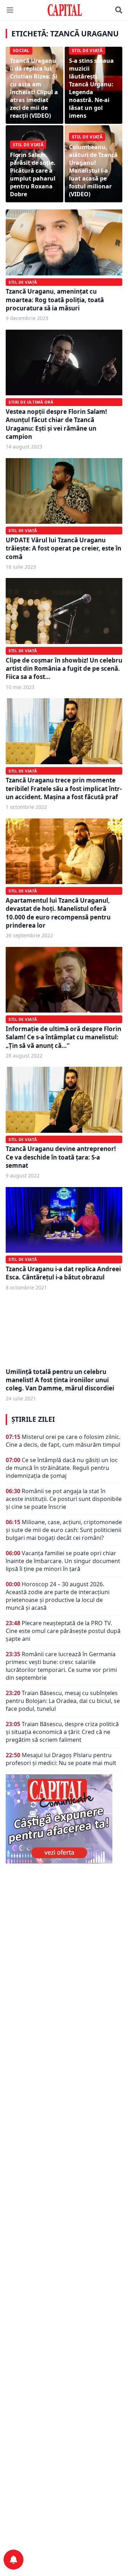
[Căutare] (119, 10)
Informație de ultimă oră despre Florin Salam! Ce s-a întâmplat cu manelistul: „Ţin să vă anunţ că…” (63, 1037)
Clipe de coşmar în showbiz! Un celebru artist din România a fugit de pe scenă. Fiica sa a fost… (64, 669)
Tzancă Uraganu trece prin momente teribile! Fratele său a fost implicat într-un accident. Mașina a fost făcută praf (64, 788)
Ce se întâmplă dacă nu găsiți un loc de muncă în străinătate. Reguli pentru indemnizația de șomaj (62, 1468)
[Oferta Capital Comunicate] (64, 1819)
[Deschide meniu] (10, 10)
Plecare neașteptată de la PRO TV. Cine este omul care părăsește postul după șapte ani (63, 1631)
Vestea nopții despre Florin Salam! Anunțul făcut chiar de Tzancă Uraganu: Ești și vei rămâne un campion (56, 424)
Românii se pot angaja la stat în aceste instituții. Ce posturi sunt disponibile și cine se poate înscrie (64, 1499)
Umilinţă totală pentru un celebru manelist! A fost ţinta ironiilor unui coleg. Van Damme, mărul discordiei (60, 1380)
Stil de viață (23, 282)
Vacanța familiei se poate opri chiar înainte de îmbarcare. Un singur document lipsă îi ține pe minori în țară (63, 1561)
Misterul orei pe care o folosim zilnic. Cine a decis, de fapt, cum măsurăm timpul (63, 1441)
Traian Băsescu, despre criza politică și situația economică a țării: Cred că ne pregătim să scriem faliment (62, 1732)
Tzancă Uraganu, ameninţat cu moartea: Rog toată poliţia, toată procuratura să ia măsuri (55, 300)
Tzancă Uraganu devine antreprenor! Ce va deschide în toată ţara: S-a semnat (61, 1157)
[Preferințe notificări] (14, 2560)
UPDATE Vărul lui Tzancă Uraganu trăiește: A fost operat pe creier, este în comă (63, 548)
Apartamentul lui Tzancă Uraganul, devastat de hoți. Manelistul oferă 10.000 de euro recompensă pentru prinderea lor (58, 913)
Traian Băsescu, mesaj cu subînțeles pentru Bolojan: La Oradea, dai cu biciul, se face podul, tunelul (63, 1701)
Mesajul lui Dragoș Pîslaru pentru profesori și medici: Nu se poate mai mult (61, 1759)
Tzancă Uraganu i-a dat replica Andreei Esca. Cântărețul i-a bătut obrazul (63, 1273)
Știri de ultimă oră (31, 402)
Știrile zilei (33, 1419)
